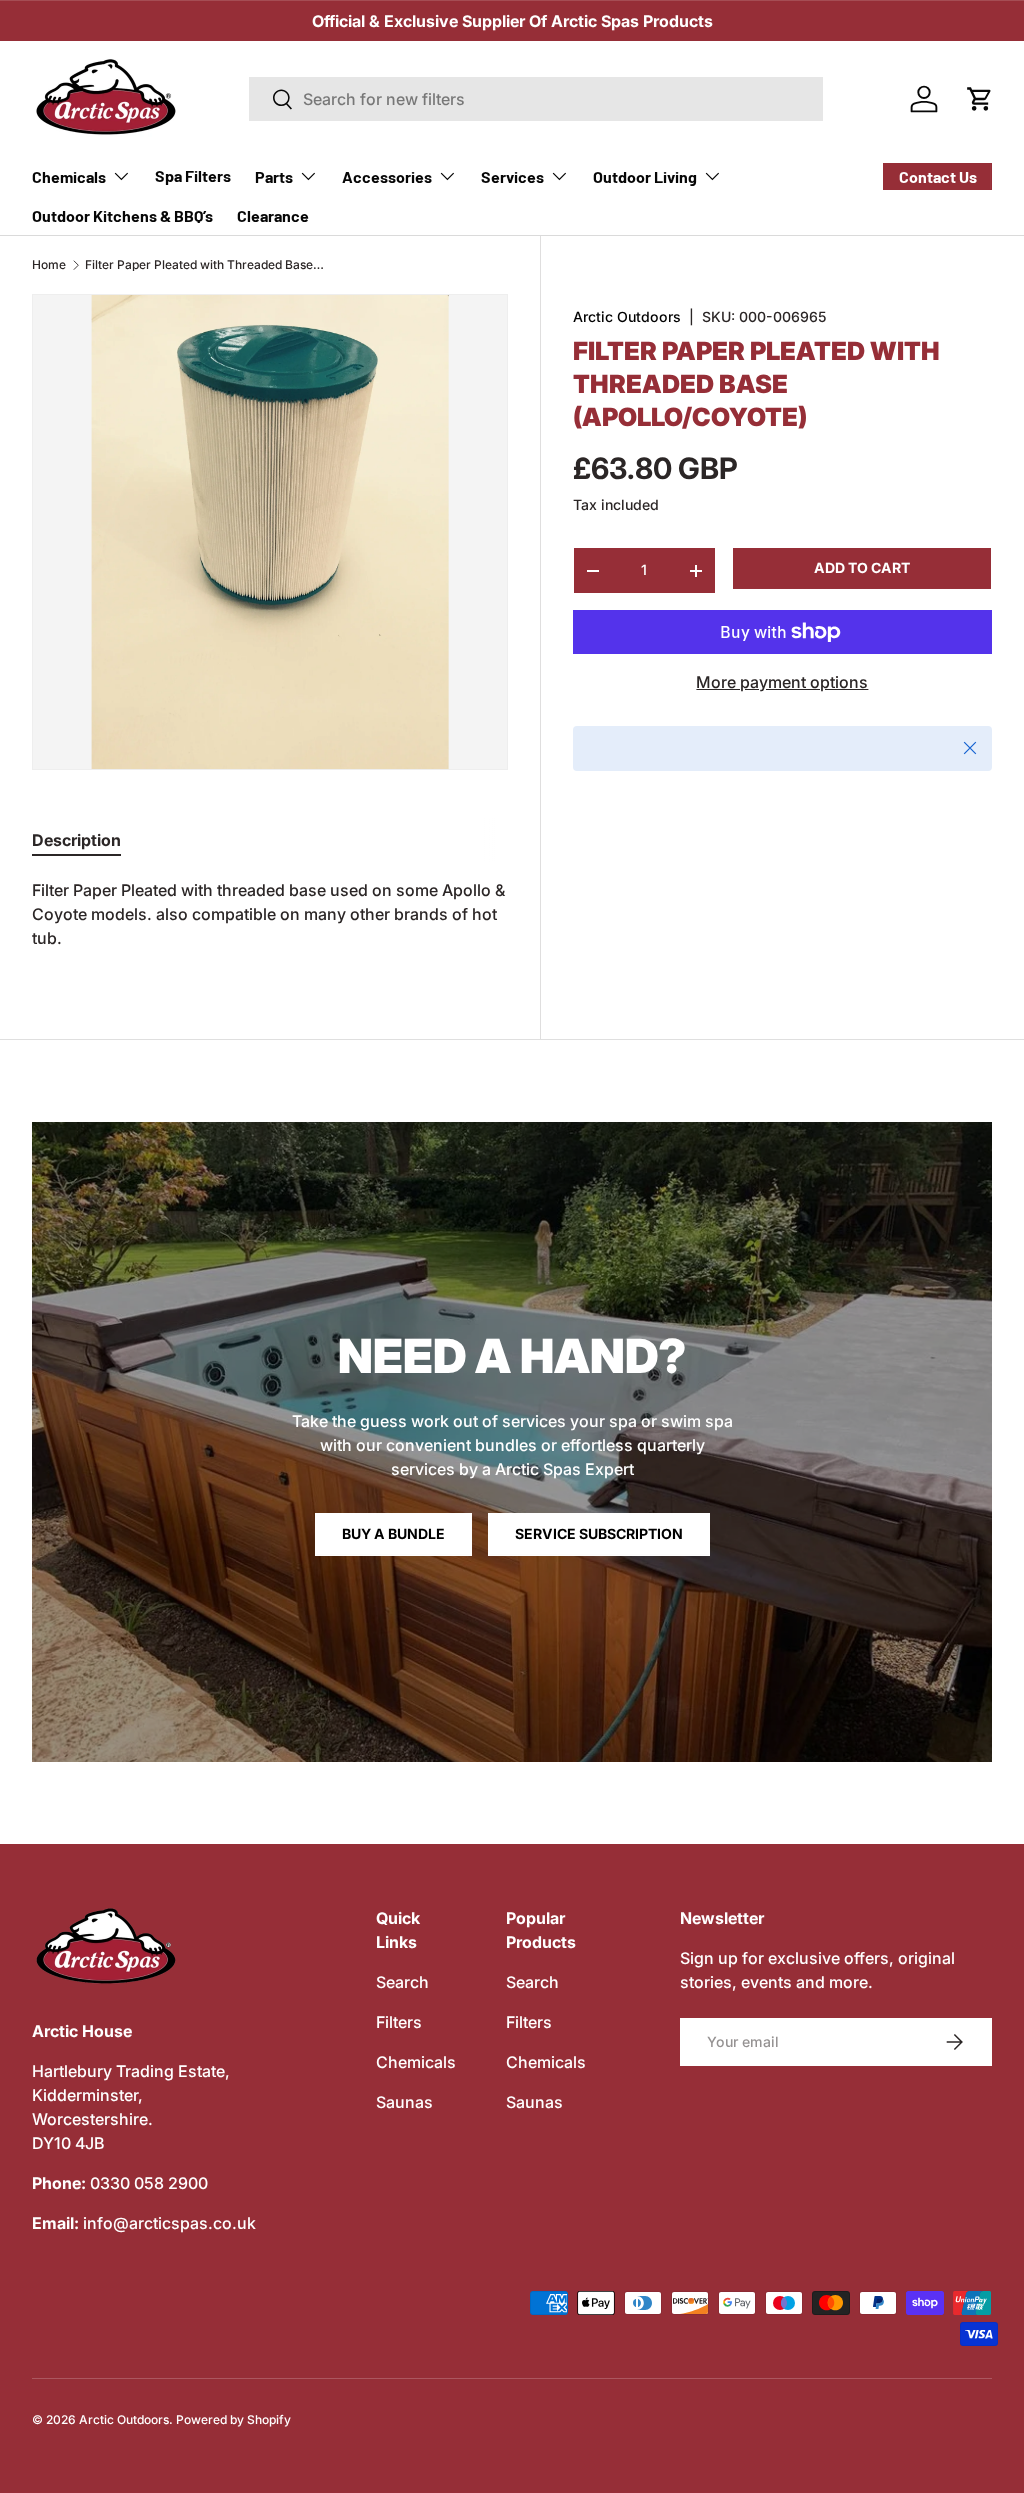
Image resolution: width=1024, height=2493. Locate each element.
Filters (399, 2022)
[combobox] (536, 99)
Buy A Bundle (393, 1533)
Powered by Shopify (233, 2419)
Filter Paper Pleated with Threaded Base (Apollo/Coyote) (205, 265)
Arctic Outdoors (627, 316)
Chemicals (416, 2062)
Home (49, 265)
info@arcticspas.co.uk (169, 2223)
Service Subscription (599, 1533)
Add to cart (862, 567)
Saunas (404, 2102)
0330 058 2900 (149, 2183)
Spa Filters (193, 175)
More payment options (782, 682)
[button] (980, 99)
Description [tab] (76, 840)
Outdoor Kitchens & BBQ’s (122, 215)
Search (402, 1982)
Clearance (273, 215)
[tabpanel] (270, 914)
